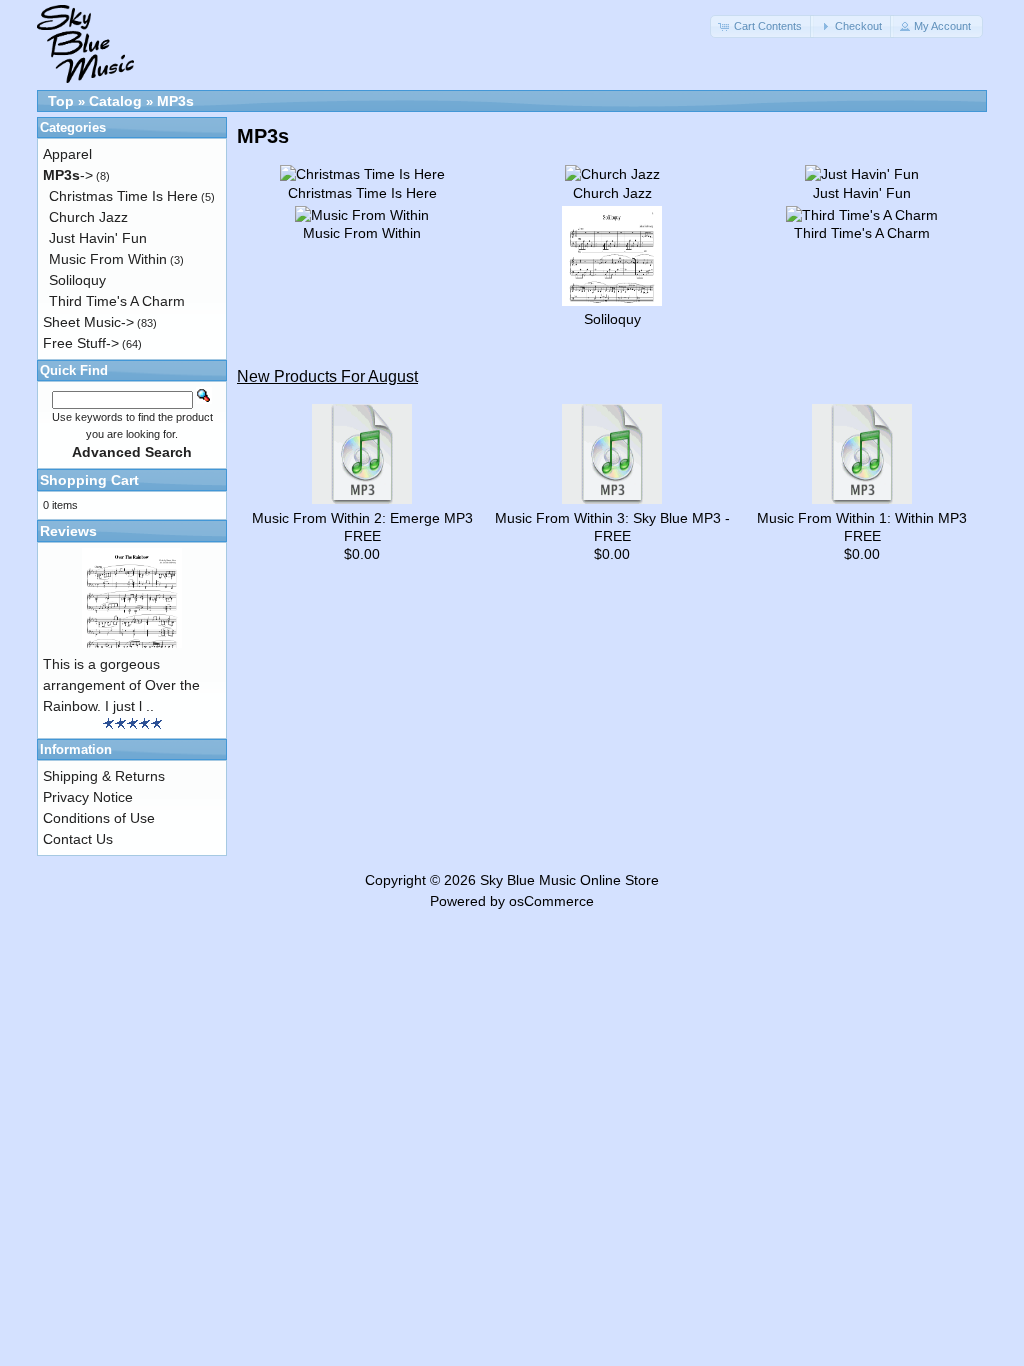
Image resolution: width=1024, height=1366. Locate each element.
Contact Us (78, 839)
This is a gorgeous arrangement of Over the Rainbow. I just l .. (121, 685)
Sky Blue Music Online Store (569, 880)
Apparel (67, 154)
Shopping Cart (89, 480)
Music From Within (108, 259)
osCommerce (551, 901)
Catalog (115, 101)
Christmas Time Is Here (123, 196)
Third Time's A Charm (117, 301)
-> (68, 175)
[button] (762, 26)
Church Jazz (88, 217)
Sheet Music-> (88, 322)
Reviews (68, 531)
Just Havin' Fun (98, 238)
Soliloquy (77, 280)
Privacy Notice (88, 797)
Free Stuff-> (81, 343)
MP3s (175, 101)
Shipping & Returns (104, 776)
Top (61, 101)
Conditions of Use (99, 818)
